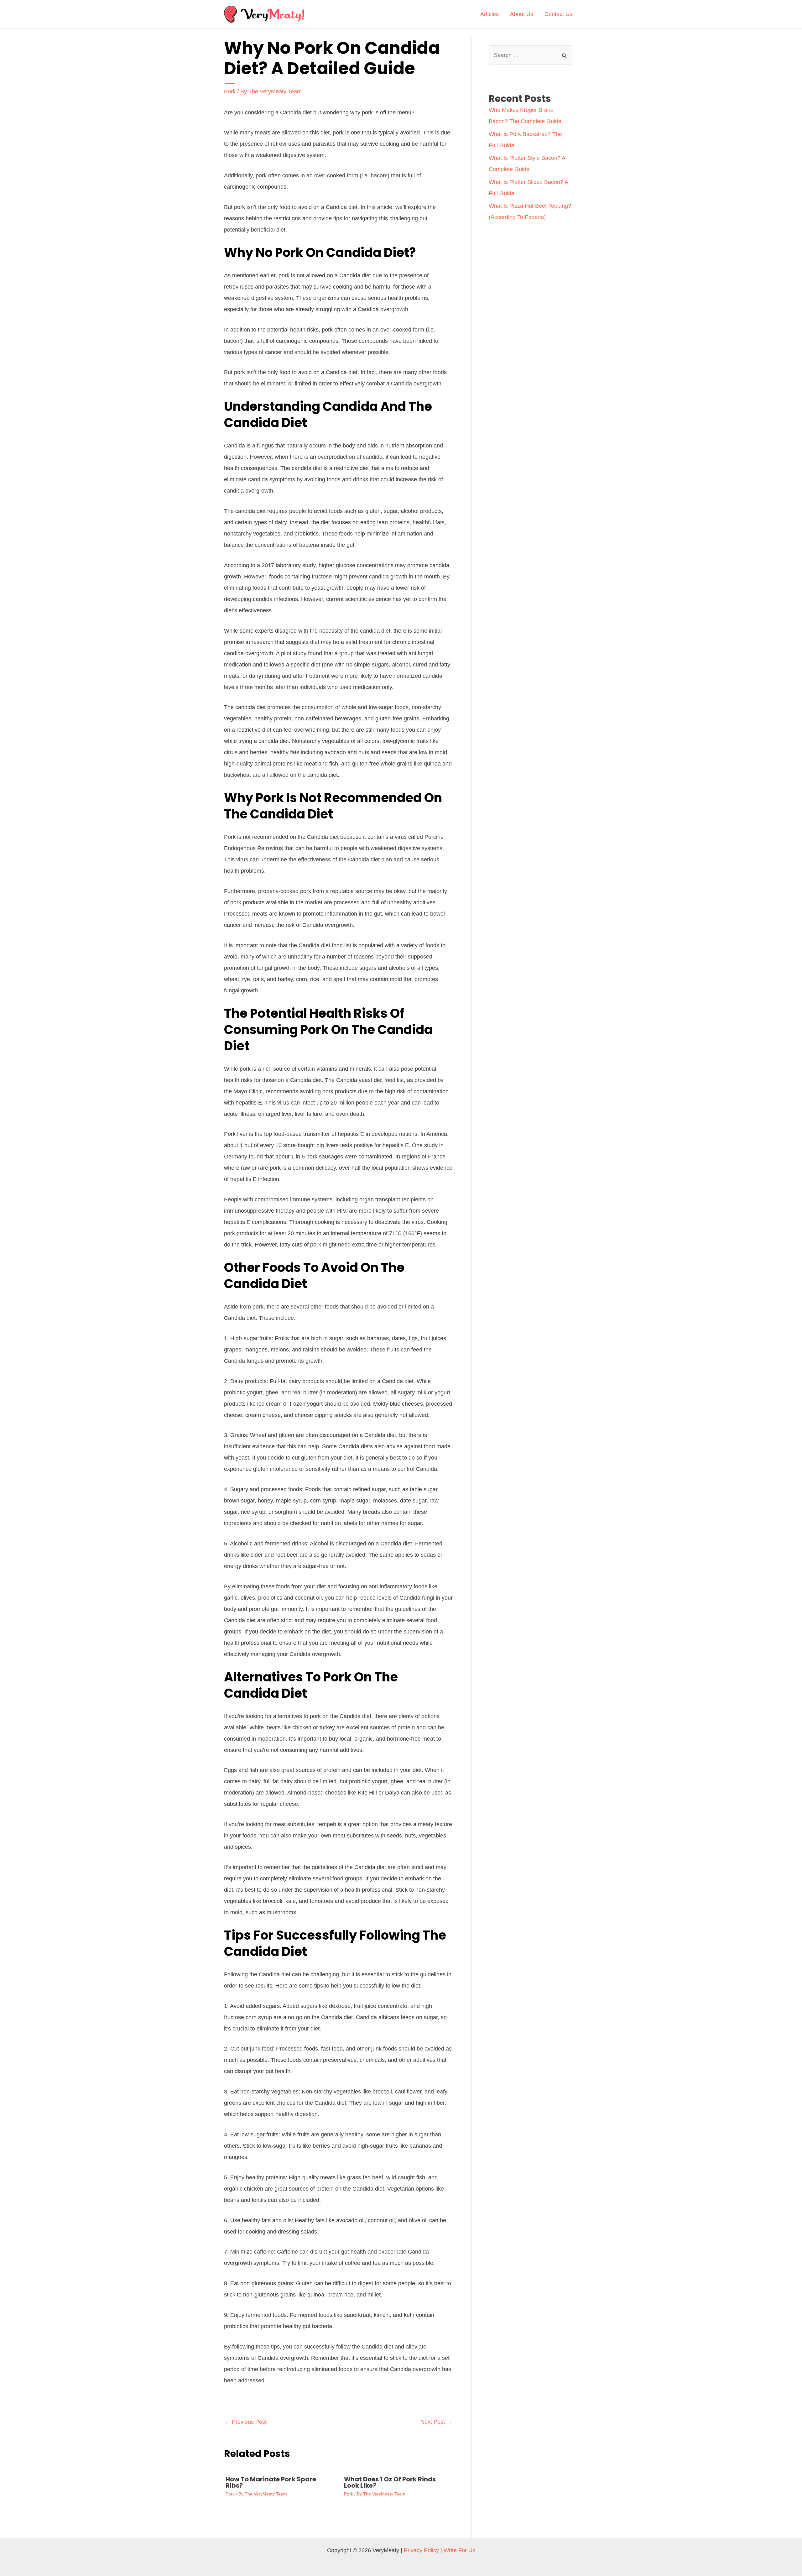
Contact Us (558, 14)
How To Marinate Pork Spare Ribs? (271, 2482)
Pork (230, 91)
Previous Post (246, 2422)
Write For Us (459, 2550)
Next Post (436, 2422)
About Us (522, 14)
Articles (490, 14)
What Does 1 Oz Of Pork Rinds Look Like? (390, 2482)
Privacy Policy (421, 2550)
